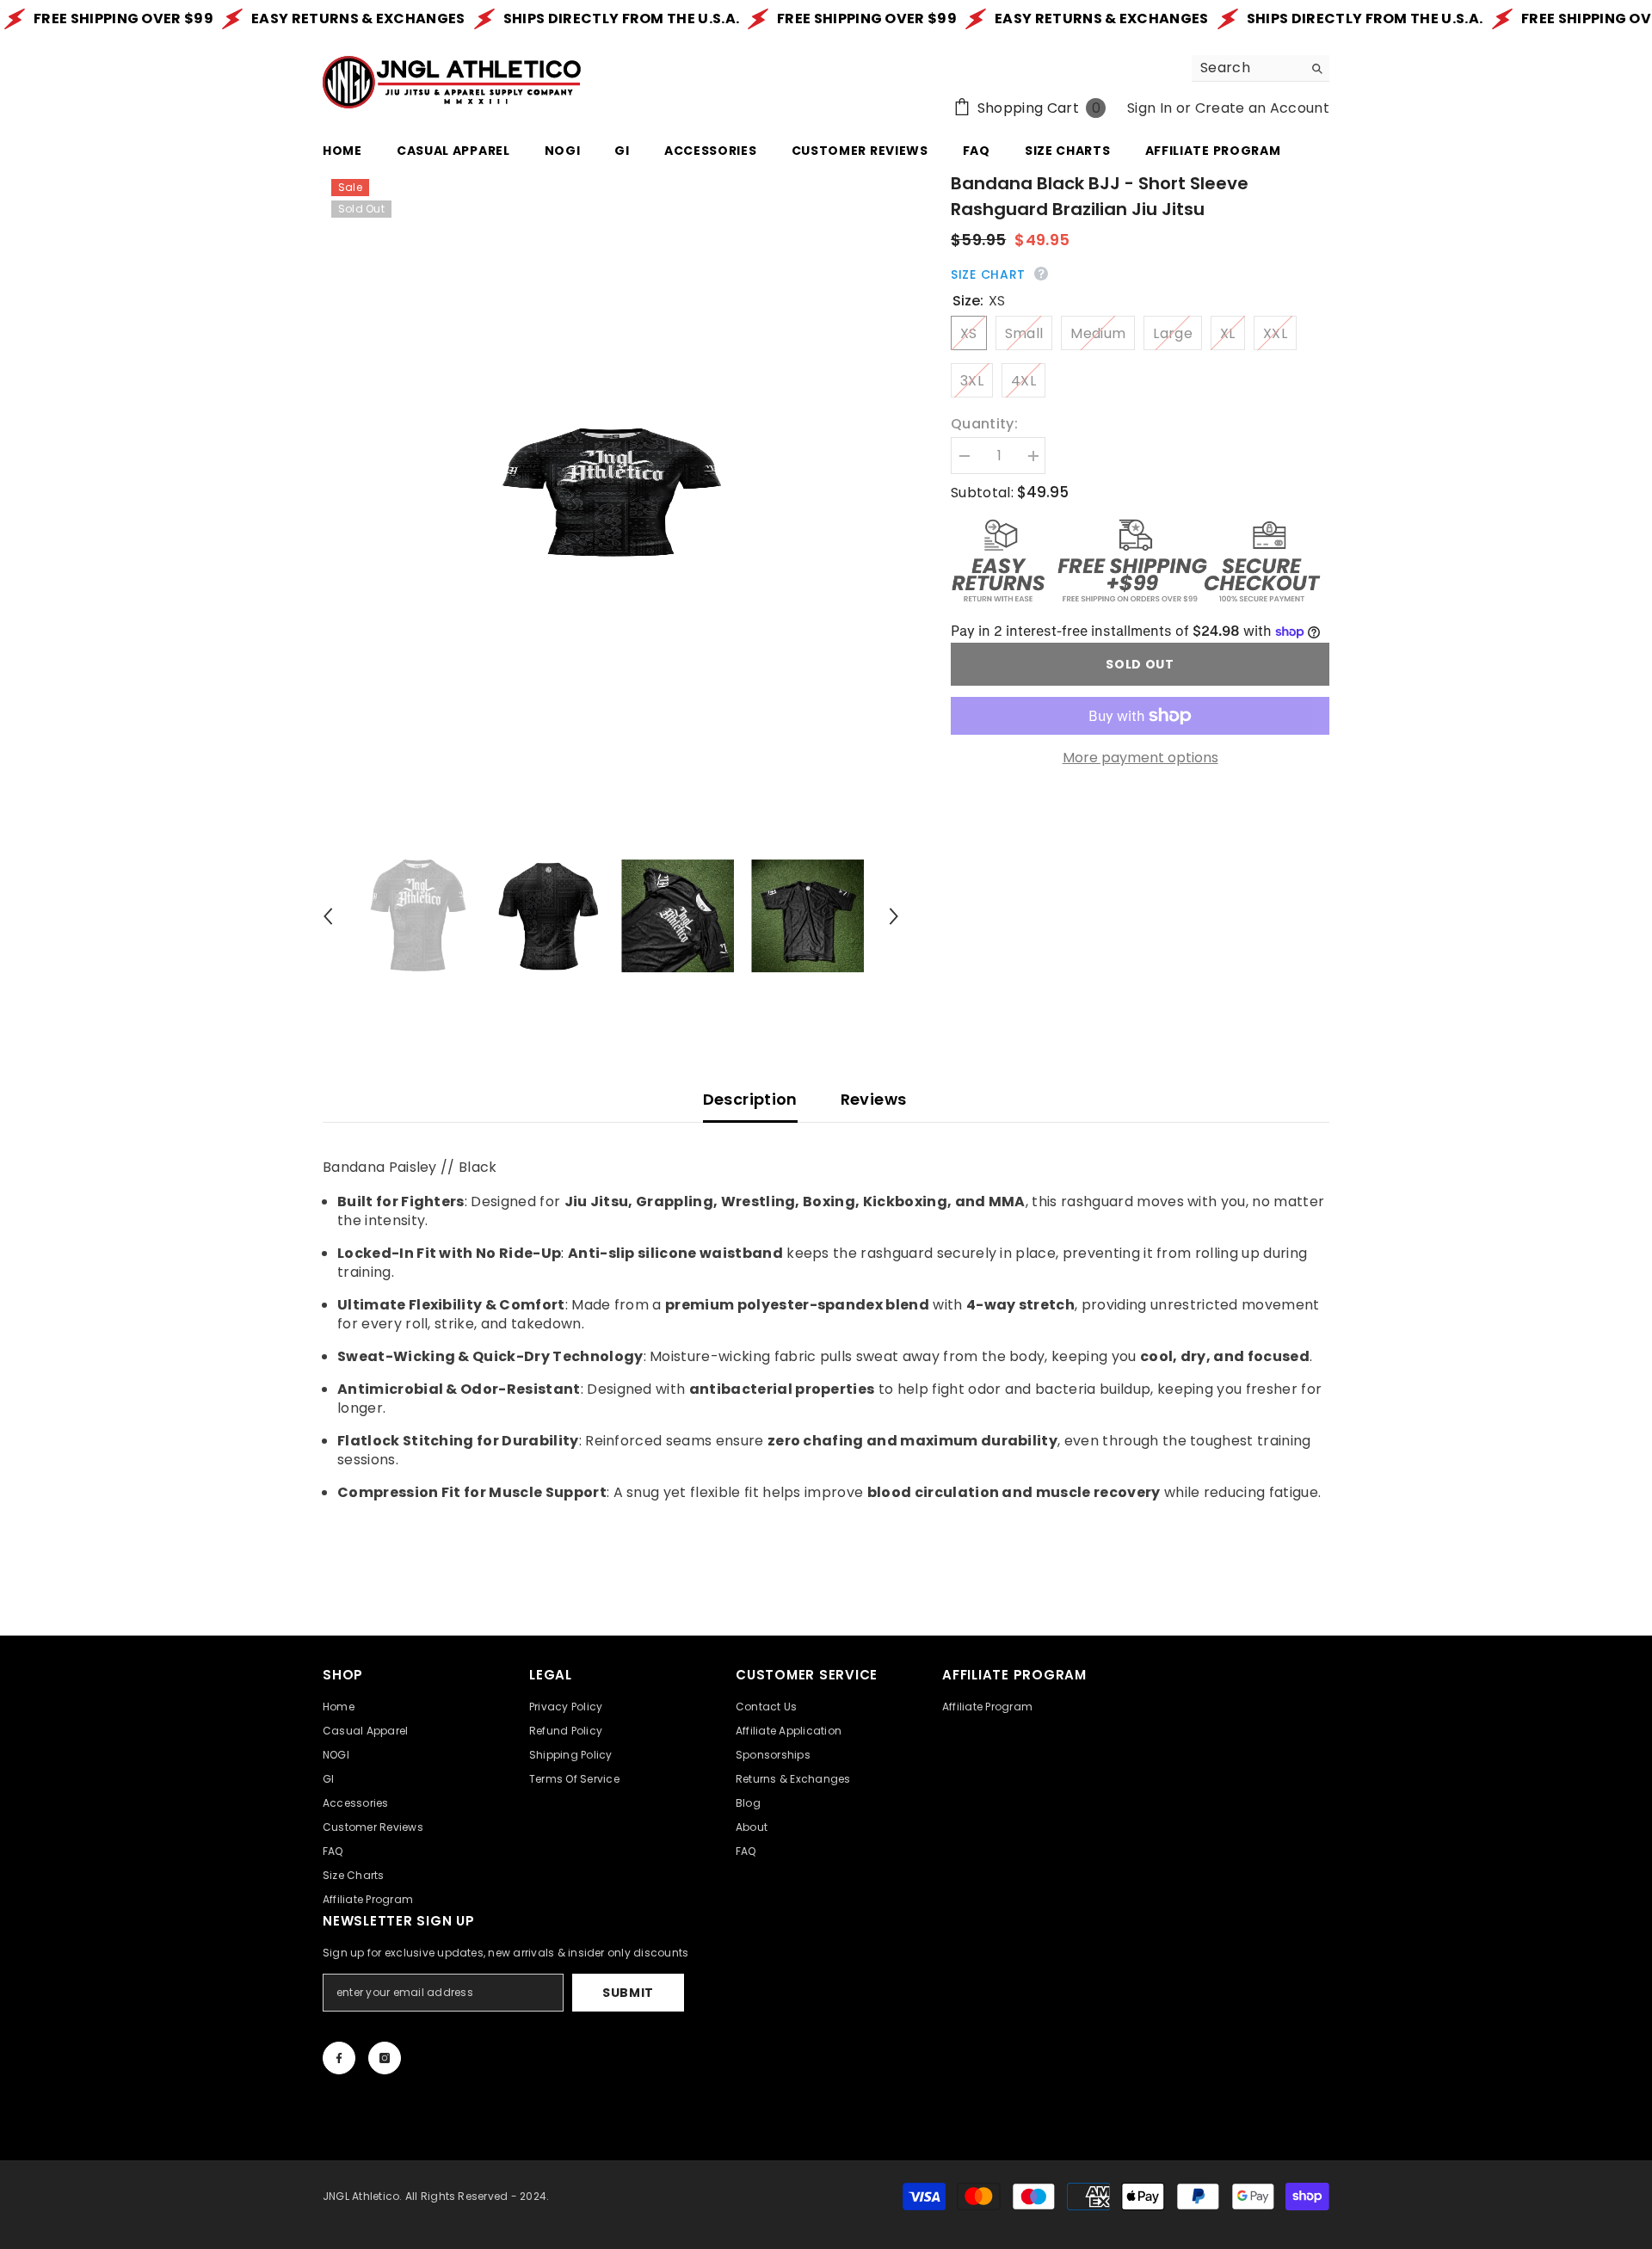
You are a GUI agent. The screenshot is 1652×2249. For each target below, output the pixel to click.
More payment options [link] (1140, 758)
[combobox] (1247, 68)
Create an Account (1262, 108)
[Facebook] (339, 2058)
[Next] (894, 916)
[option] (611, 493)
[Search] (1261, 68)
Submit (628, 1993)
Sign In (1150, 108)
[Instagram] (385, 2058)
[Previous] (328, 916)
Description (750, 1099)
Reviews (874, 1099)
